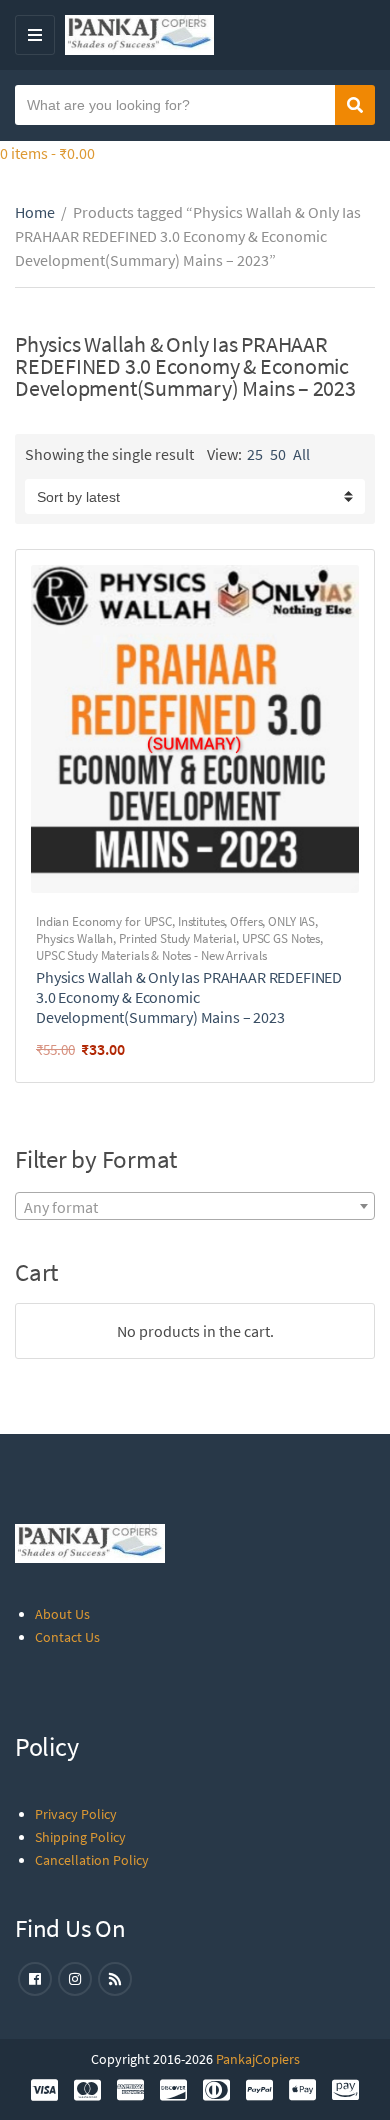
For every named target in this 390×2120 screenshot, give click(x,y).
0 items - (47, 153)
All (301, 454)
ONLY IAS (291, 921)
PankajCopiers (258, 2059)
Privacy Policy (76, 1814)
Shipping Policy (80, 1837)
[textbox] (195, 1207)
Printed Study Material (177, 938)
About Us (62, 1614)
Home (35, 212)
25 (255, 454)
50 (278, 454)
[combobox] (195, 1206)
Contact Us (67, 1637)
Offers (246, 921)
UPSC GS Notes (281, 938)
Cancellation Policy (92, 1860)
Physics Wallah (74, 938)
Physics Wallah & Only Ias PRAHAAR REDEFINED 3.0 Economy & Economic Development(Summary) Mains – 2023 (189, 997)
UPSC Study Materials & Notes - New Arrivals (151, 955)
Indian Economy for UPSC (104, 921)
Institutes (201, 921)
